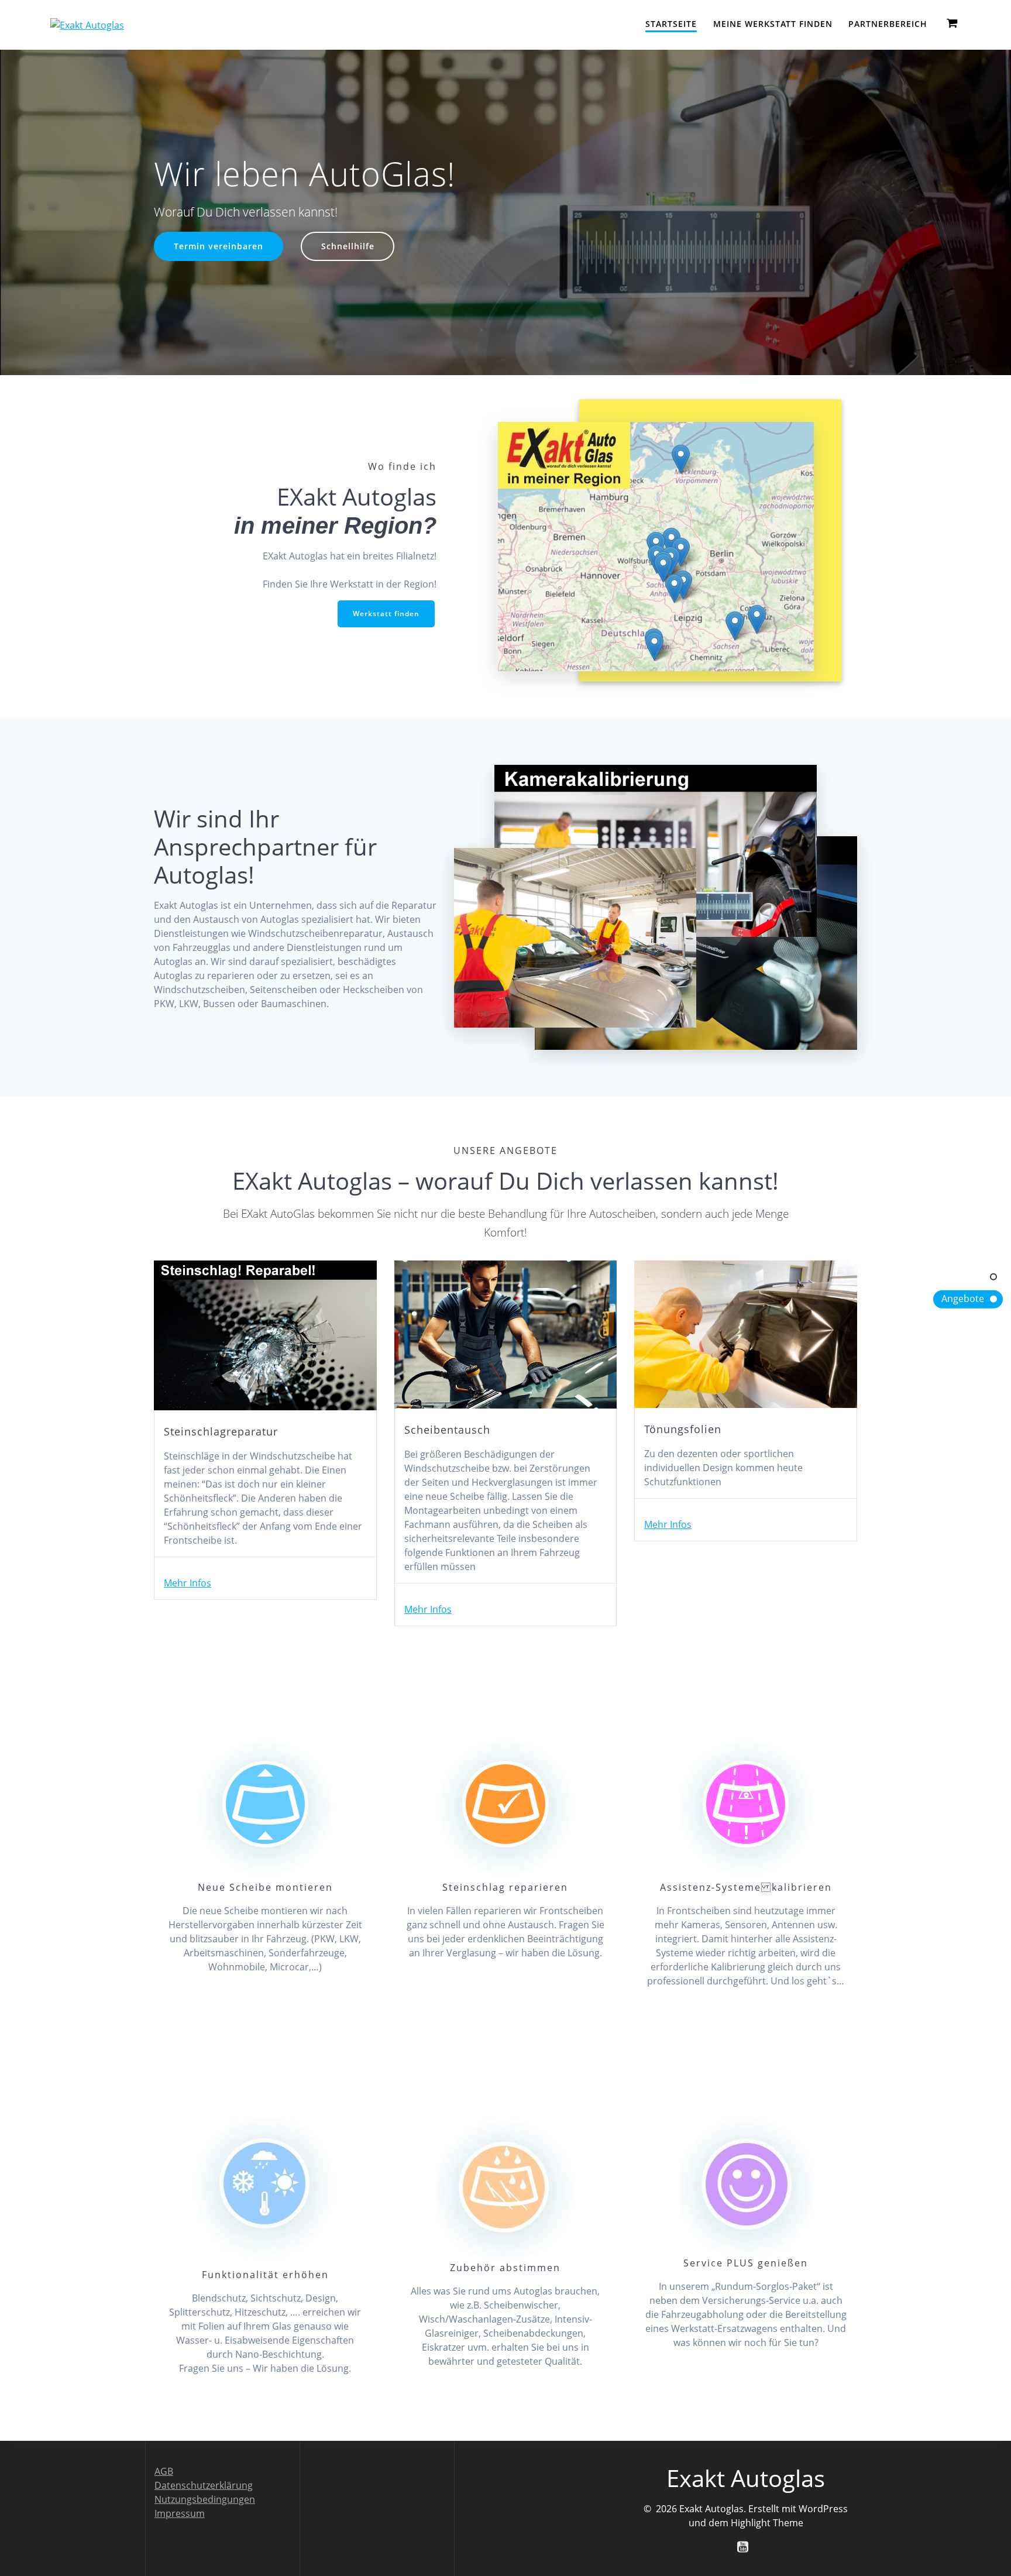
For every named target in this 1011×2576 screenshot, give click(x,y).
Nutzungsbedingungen (205, 2499)
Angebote (963, 1299)
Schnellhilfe (348, 246)
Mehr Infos (188, 1583)
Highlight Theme (767, 2523)
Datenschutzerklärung (204, 2485)
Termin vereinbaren (219, 246)
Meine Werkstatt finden (773, 24)
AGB (164, 2471)
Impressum (180, 2513)
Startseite (671, 24)
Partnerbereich (888, 24)
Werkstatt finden (386, 614)
